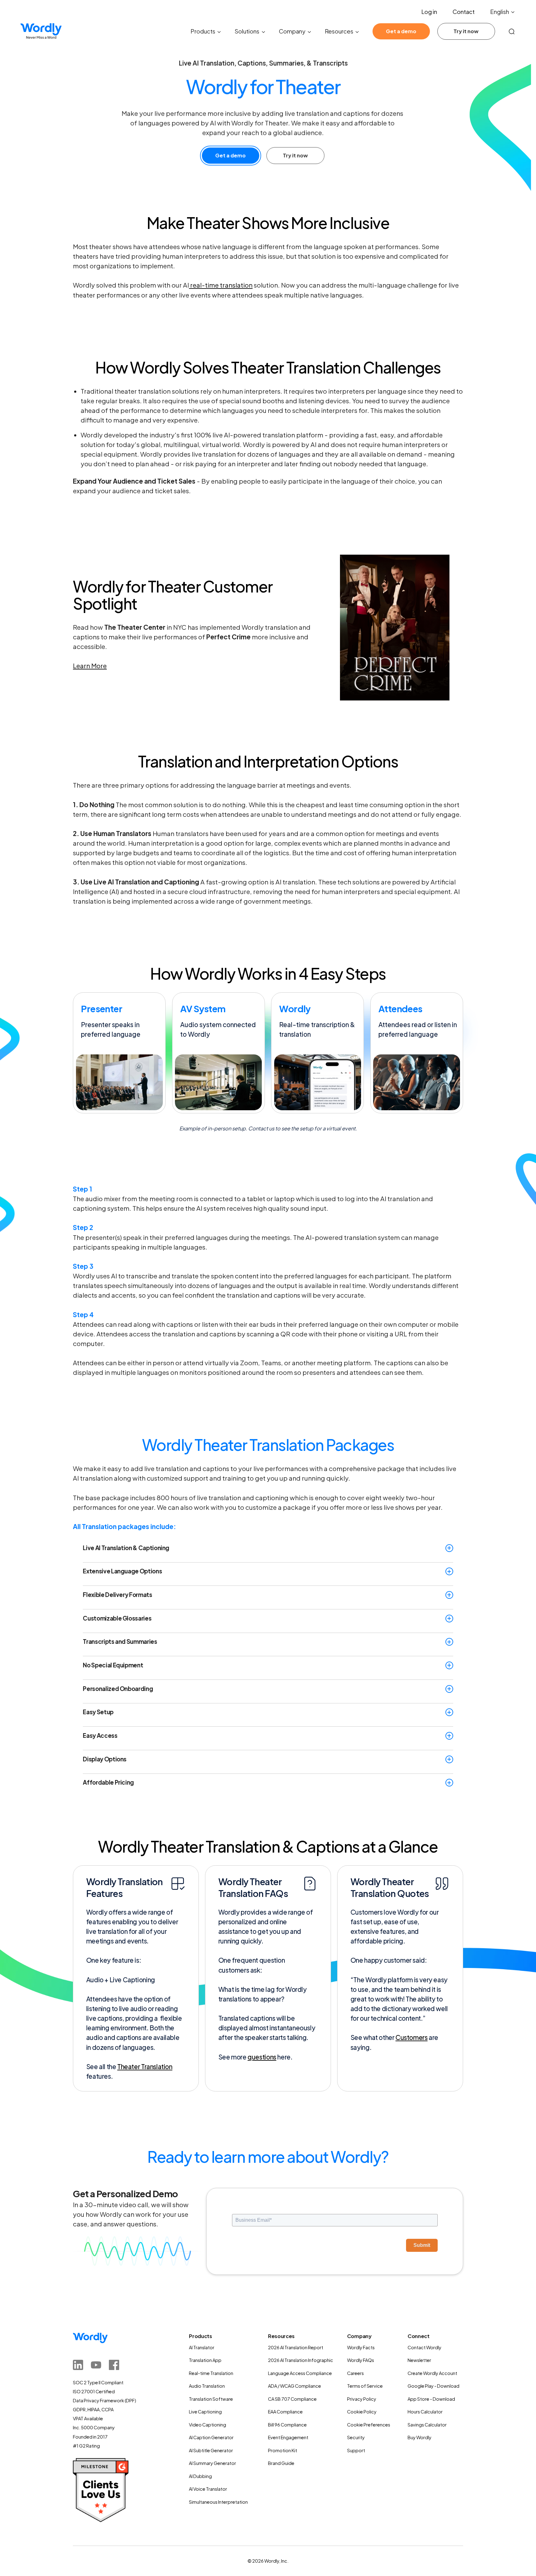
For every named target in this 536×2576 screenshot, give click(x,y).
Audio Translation (207, 2386)
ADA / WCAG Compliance (295, 2386)
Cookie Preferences (369, 2425)
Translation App (205, 2360)
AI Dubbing (200, 2476)
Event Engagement (288, 2437)
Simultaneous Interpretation (218, 2502)
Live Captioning (205, 2412)
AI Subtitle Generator (211, 2450)
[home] (41, 31)
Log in (429, 12)
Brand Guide (281, 2463)
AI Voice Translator (208, 2489)
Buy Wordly (420, 2437)
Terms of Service (365, 2386)
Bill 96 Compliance (287, 2425)
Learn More (90, 666)
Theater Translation (145, 2066)
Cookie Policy (362, 2412)
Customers (411, 2037)
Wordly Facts (361, 2347)
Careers (355, 2373)
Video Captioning (208, 2425)
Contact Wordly (424, 2347)
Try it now (466, 31)
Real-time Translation (211, 2373)
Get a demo (401, 31)
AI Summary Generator (212, 2463)
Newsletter (419, 2360)
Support (356, 2450)
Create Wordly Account (432, 2373)
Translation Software (211, 2399)
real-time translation (221, 285)
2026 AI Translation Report (296, 2347)
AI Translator (202, 2347)
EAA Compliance (285, 2412)
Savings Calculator (427, 2425)
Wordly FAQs (361, 2360)
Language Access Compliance (300, 2373)
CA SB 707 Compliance (292, 2399)
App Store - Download (431, 2399)
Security (356, 2437)
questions (262, 2057)
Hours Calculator (425, 2412)
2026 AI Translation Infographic (301, 2360)
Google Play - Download (433, 2386)
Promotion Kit (283, 2450)
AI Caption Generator (211, 2437)
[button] (503, 12)
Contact (464, 12)
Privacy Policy (362, 2399)
